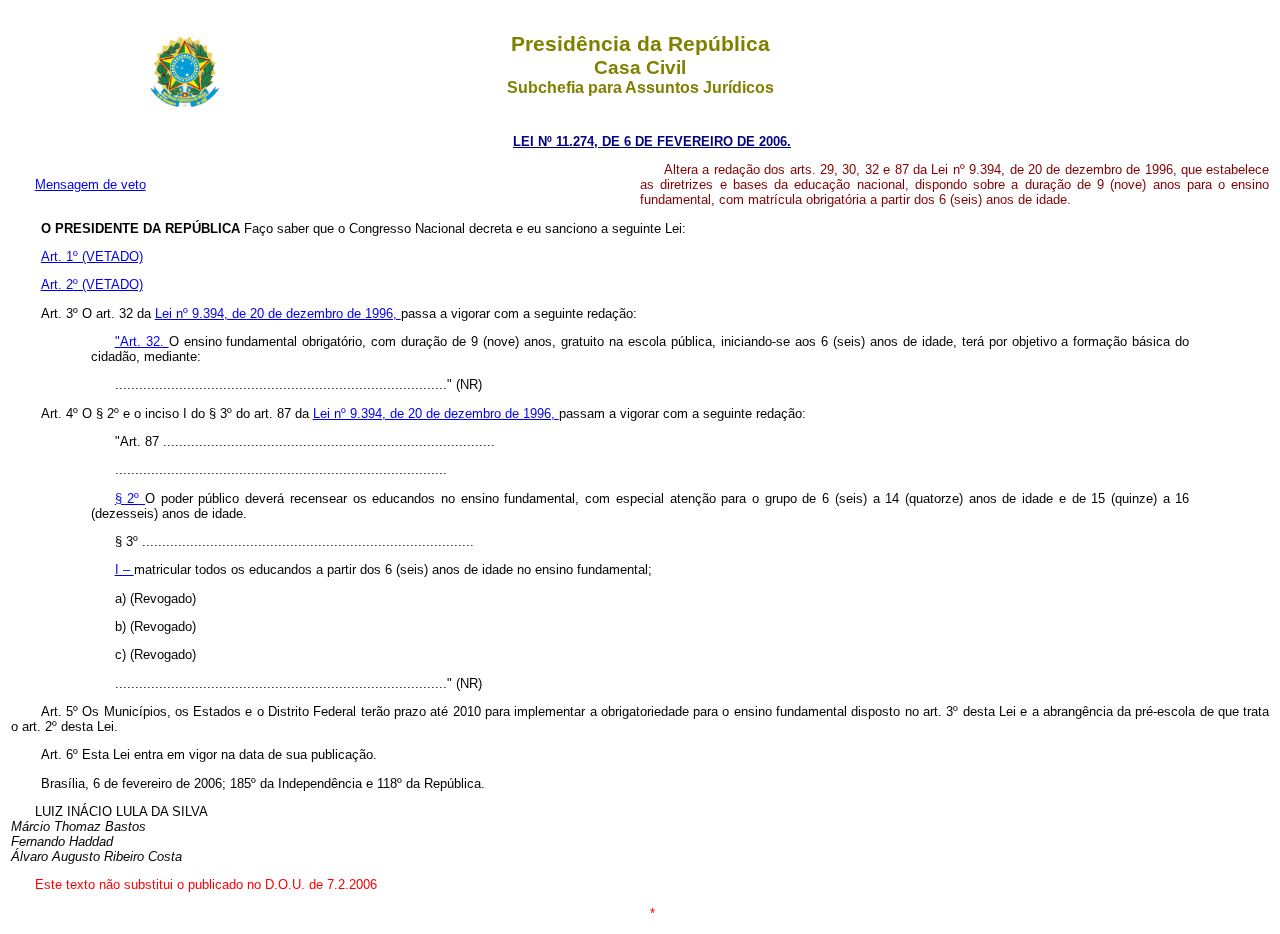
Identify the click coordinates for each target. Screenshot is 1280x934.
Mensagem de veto (90, 184)
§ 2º (130, 498)
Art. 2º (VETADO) (92, 284)
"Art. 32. (142, 341)
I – (124, 569)
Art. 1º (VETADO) (92, 256)
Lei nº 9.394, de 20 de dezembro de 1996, (278, 313)
